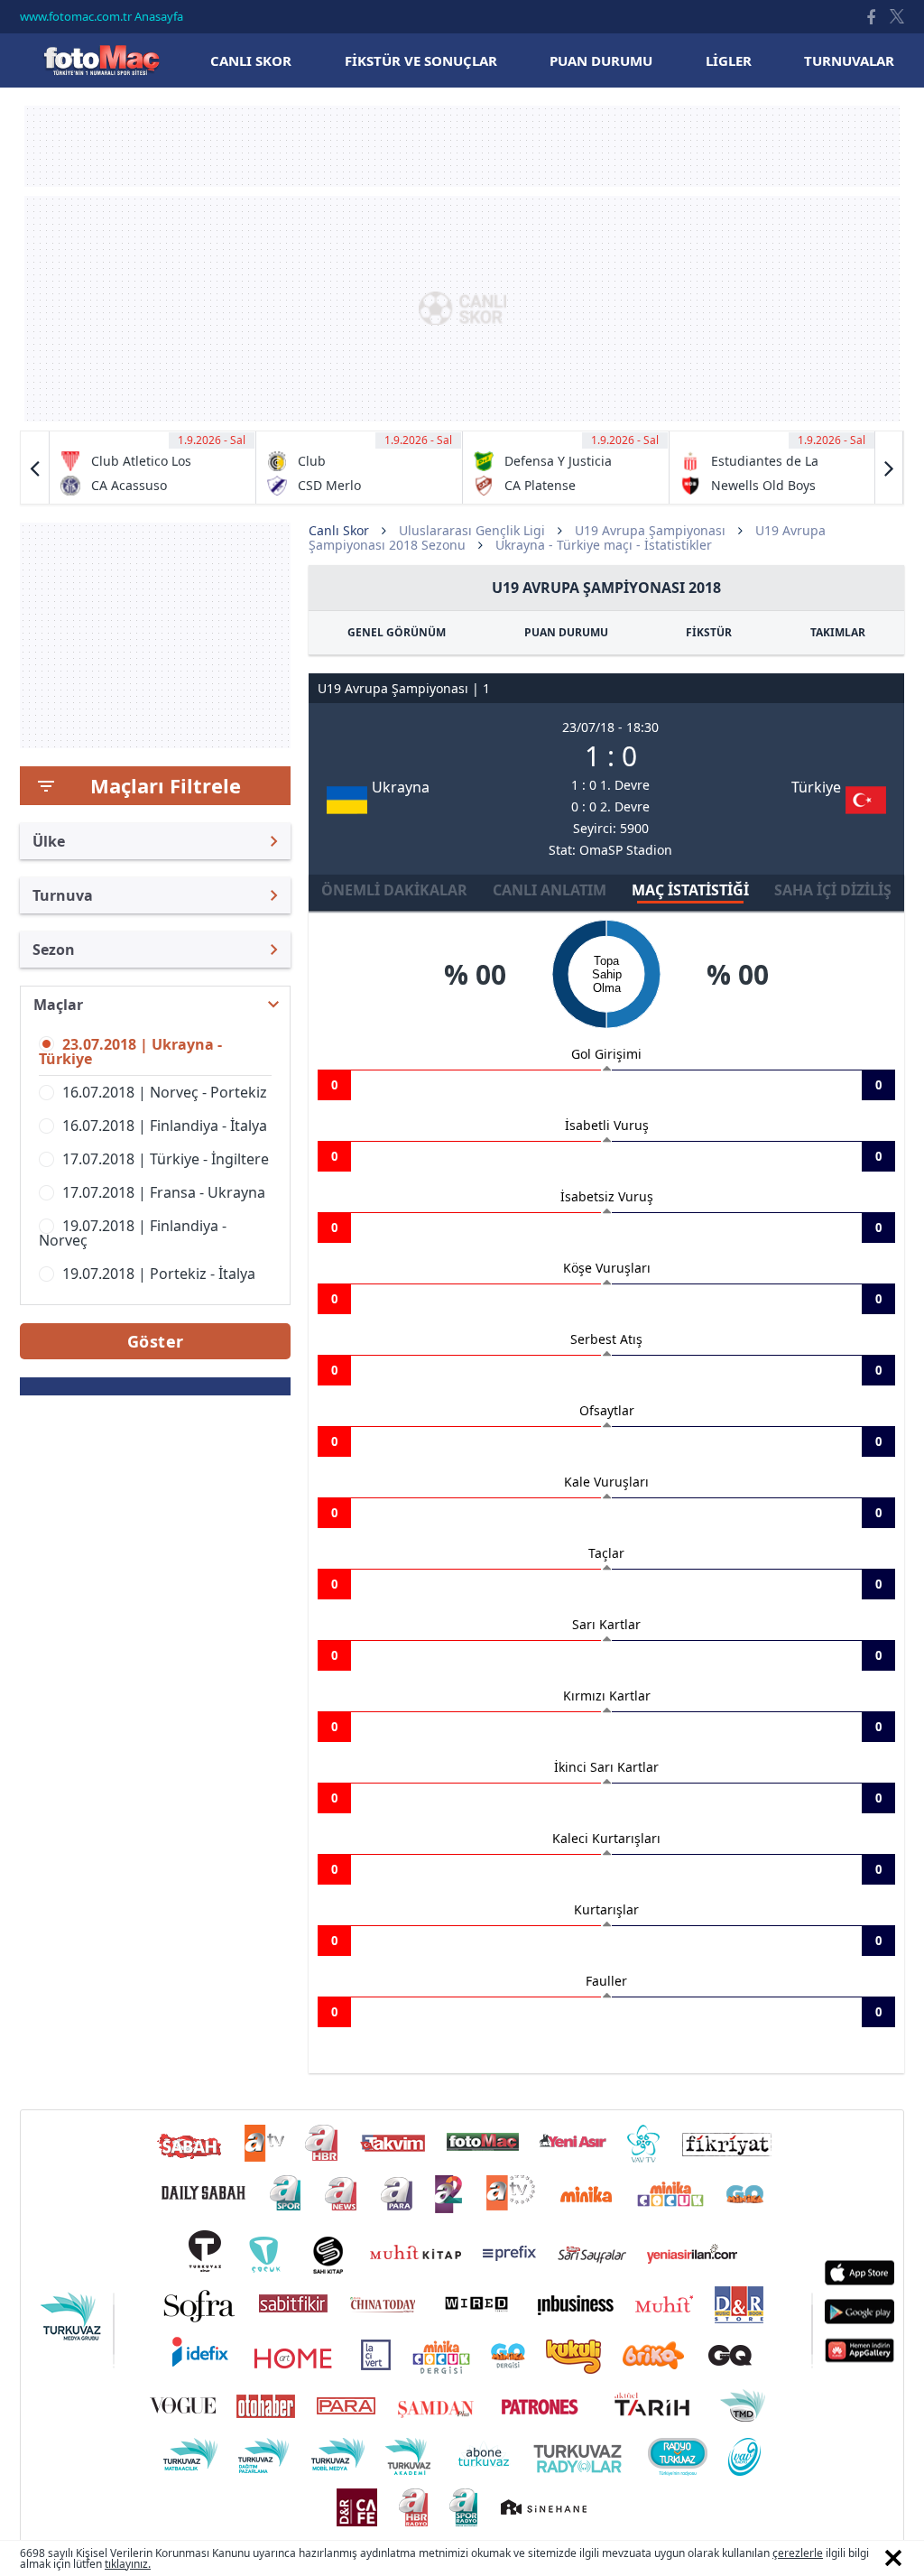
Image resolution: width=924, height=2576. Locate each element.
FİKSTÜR (709, 632)
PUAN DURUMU (566, 632)
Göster (156, 1341)
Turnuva (63, 895)
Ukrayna (401, 787)
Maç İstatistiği (690, 890)
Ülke (49, 841)
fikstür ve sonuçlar (421, 60)
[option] (153, 468)
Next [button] (889, 468)
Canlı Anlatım (550, 890)
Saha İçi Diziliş (833, 890)
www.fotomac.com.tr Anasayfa (102, 16)
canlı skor (251, 60)
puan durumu (601, 60)
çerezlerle (798, 2553)
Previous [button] (35, 468)
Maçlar (58, 1005)
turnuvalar (849, 60)
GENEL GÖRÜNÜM (397, 632)
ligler (729, 60)
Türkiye (816, 787)
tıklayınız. (128, 2564)
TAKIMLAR (838, 632)
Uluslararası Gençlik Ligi (472, 530)
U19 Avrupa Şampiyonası (650, 530)
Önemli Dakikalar (394, 890)
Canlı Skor (101, 60)
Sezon (54, 950)
